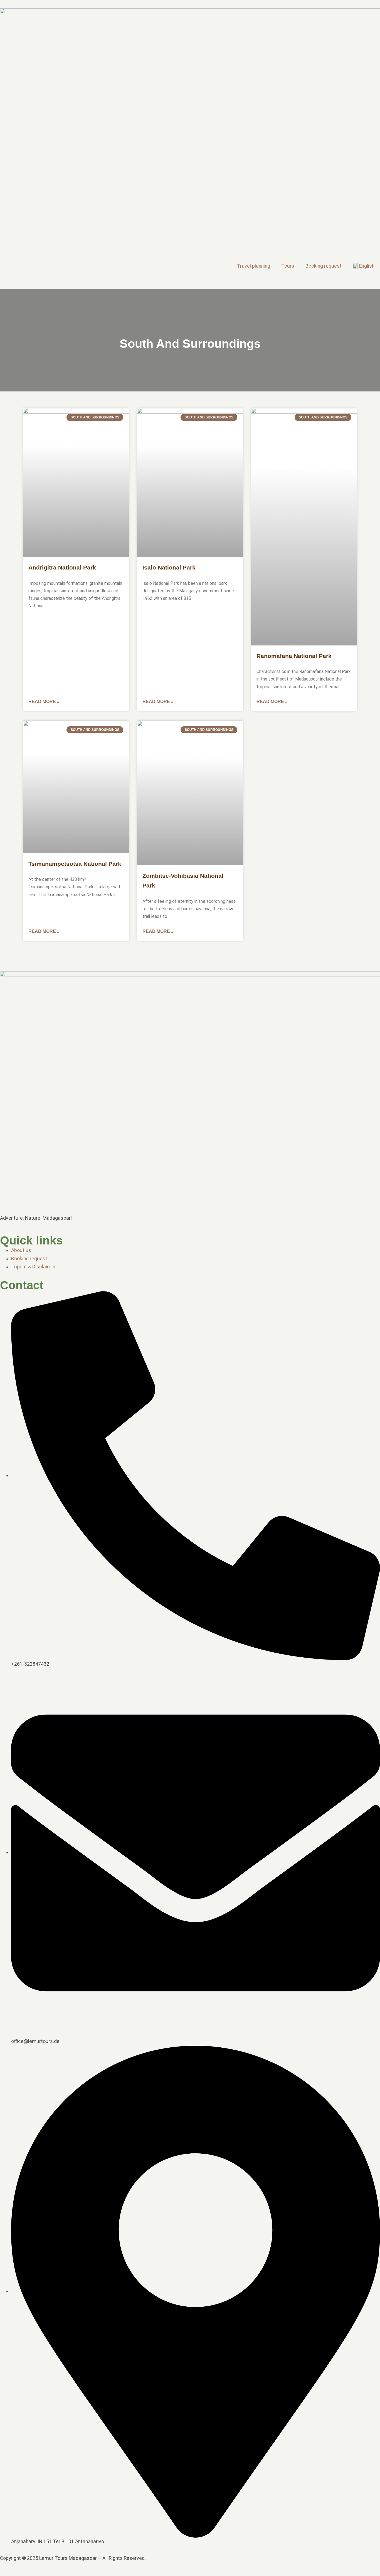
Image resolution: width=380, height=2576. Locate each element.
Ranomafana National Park (294, 656)
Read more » (44, 702)
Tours (288, 266)
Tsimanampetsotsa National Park (75, 864)
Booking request (324, 266)
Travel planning (254, 266)
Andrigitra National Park (62, 567)
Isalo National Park (169, 567)
